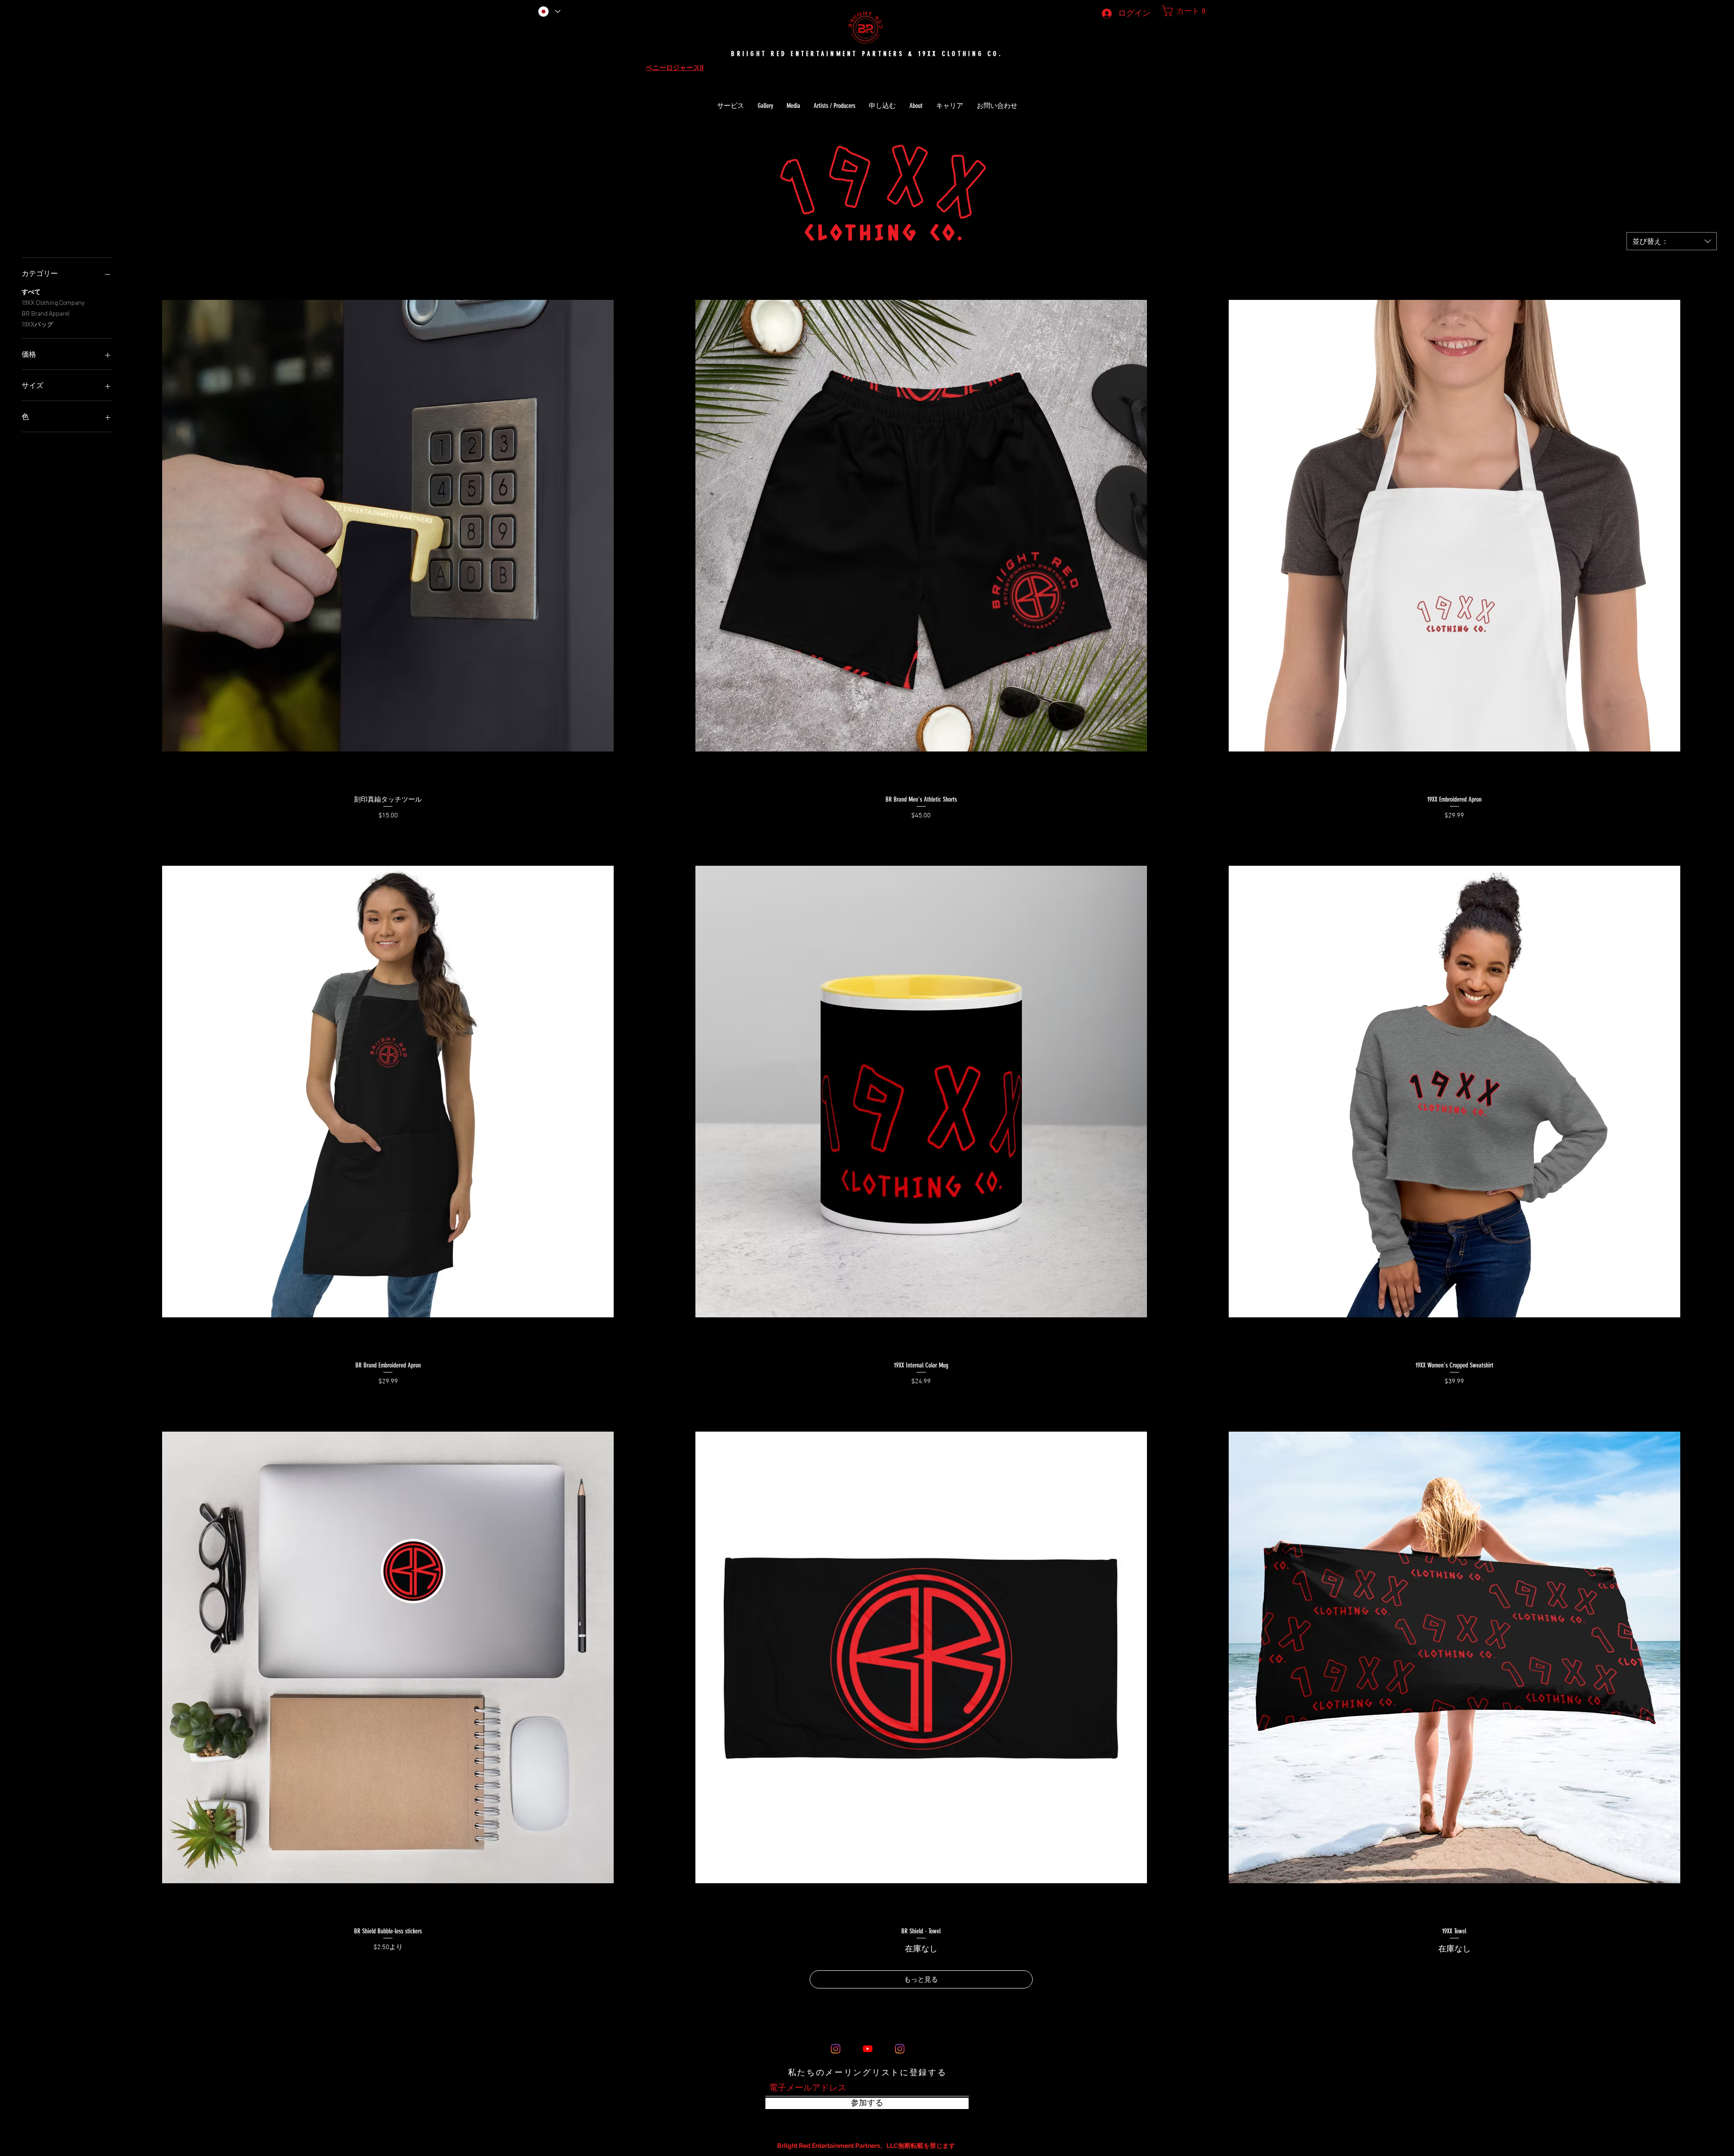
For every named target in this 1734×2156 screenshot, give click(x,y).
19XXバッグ (37, 324)
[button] (1181, 11)
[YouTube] (868, 2049)
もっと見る (921, 1979)
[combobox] (1672, 241)
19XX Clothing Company (53, 302)
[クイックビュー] (388, 526)
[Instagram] (836, 2049)
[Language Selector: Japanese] (549, 11)
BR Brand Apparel (46, 313)
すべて (31, 292)
